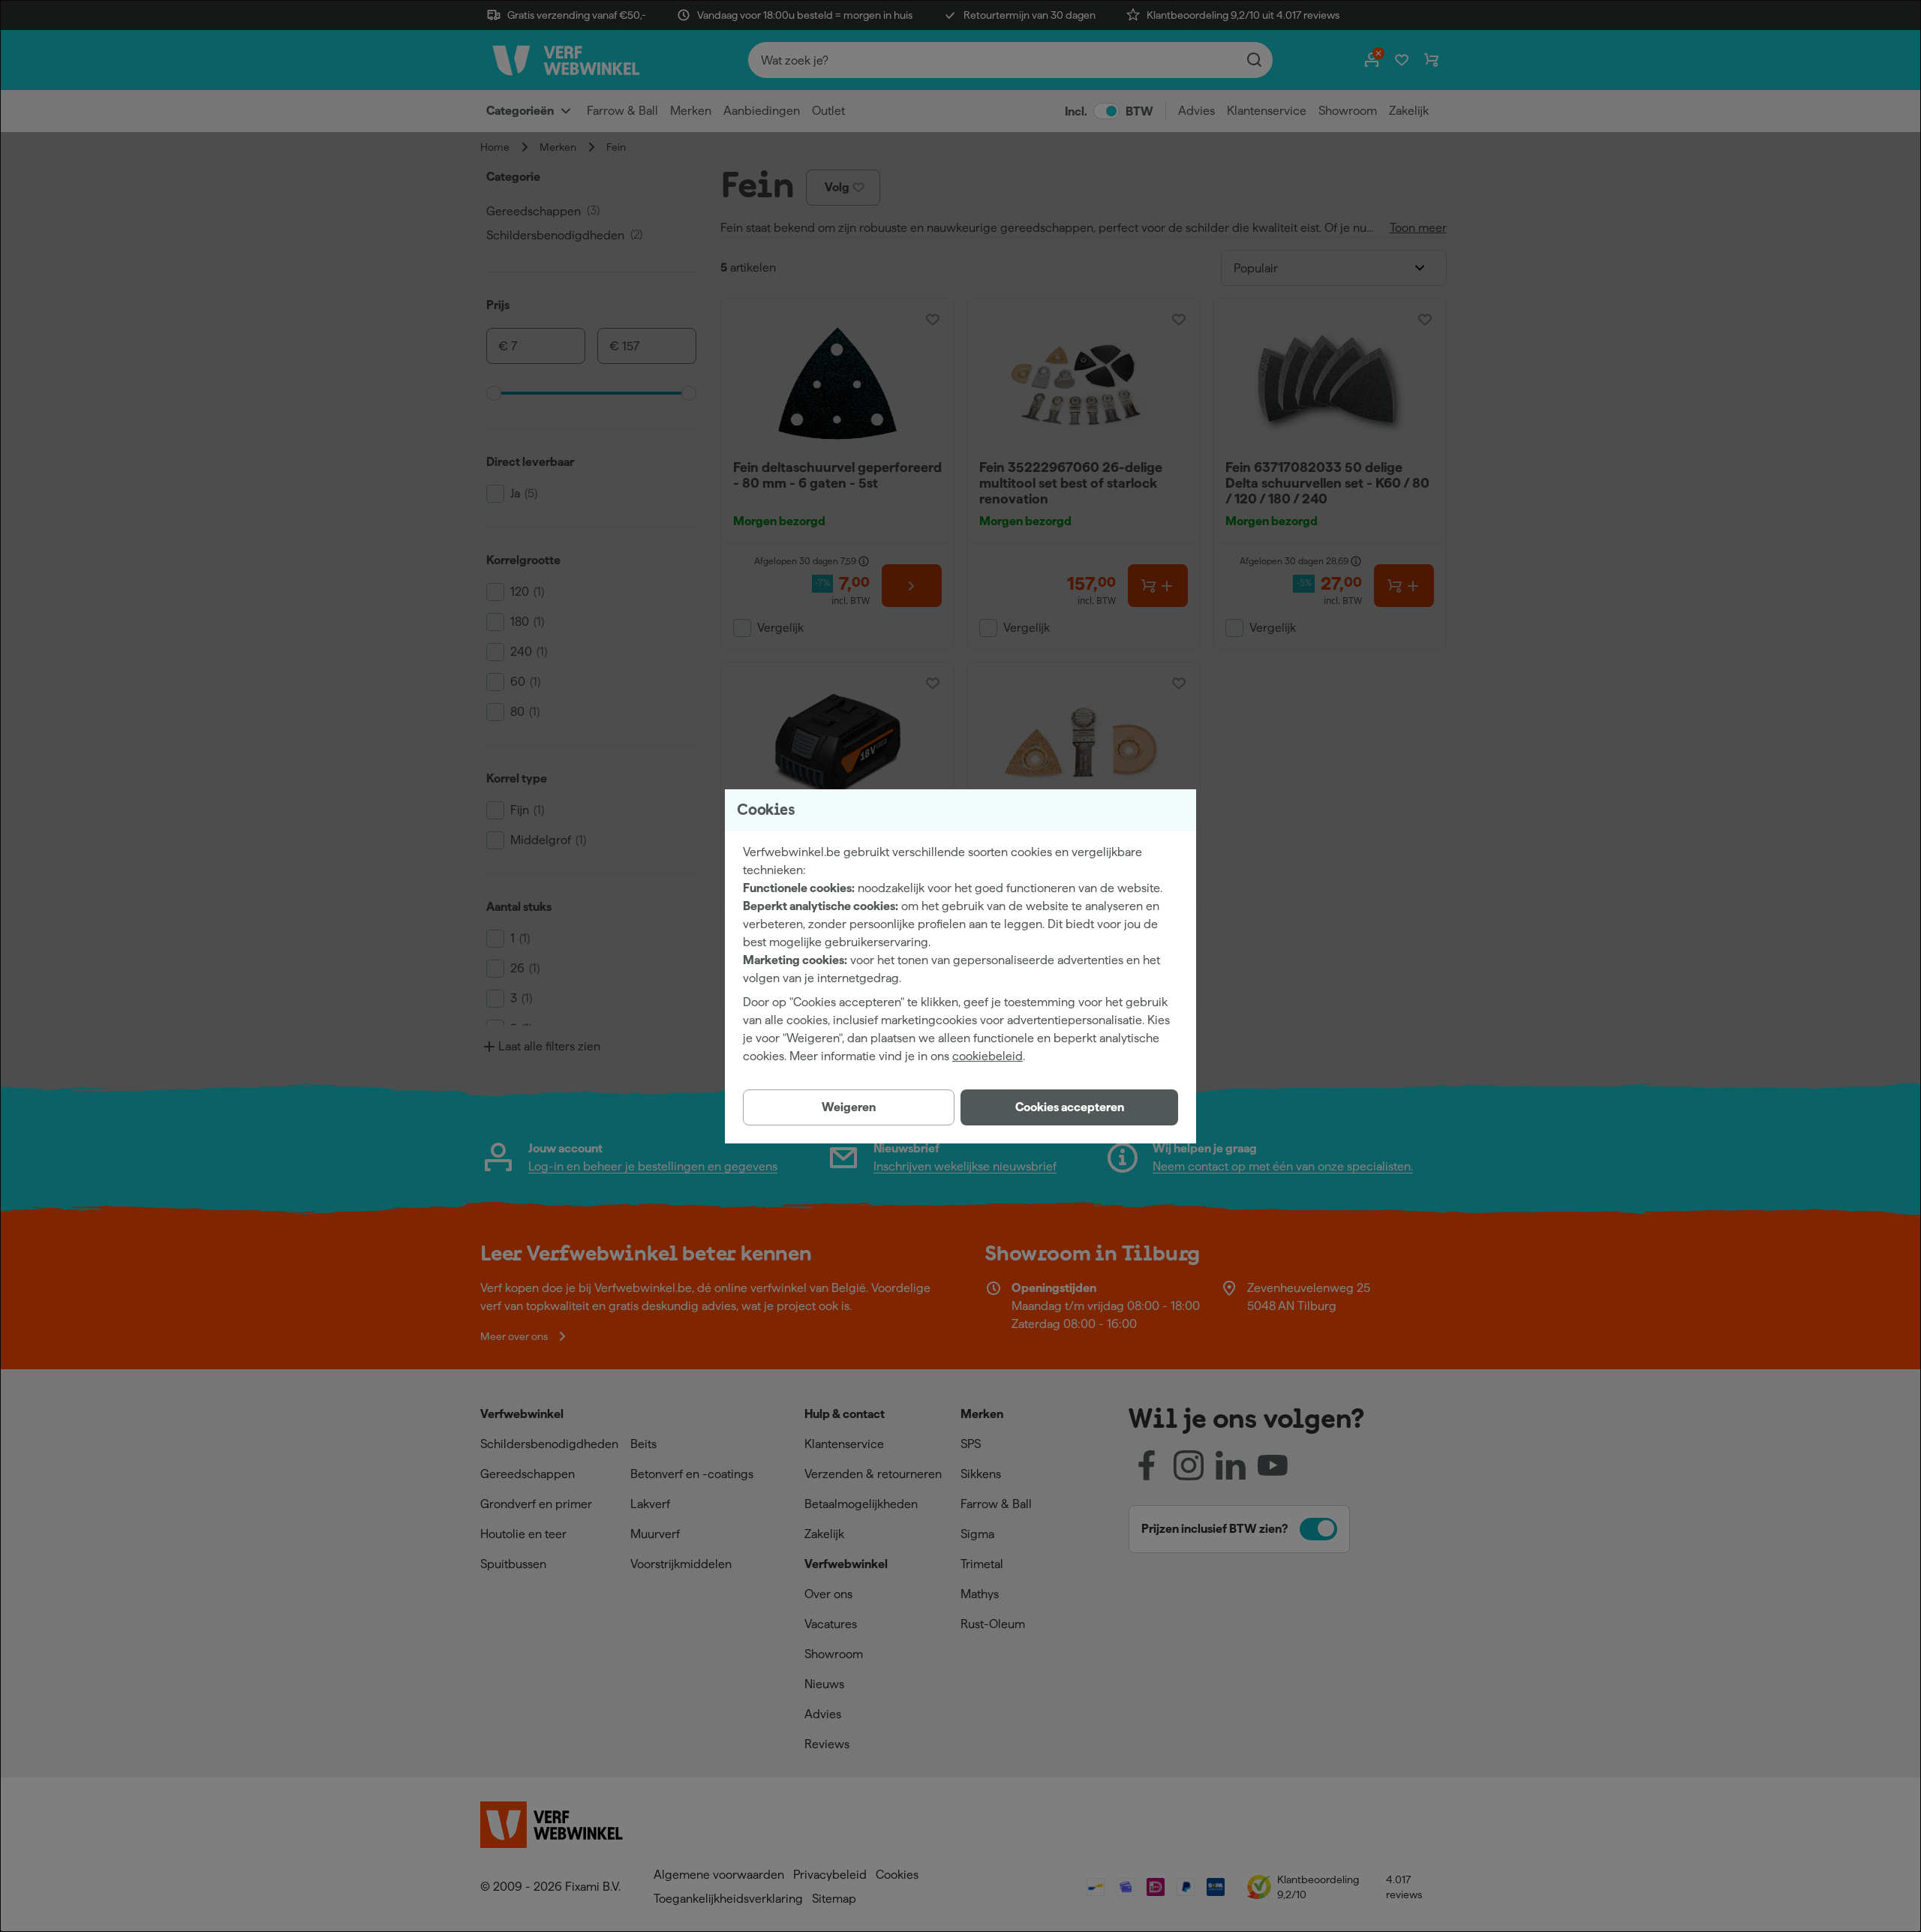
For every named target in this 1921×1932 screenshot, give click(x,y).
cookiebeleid (988, 1056)
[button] (1069, 1107)
